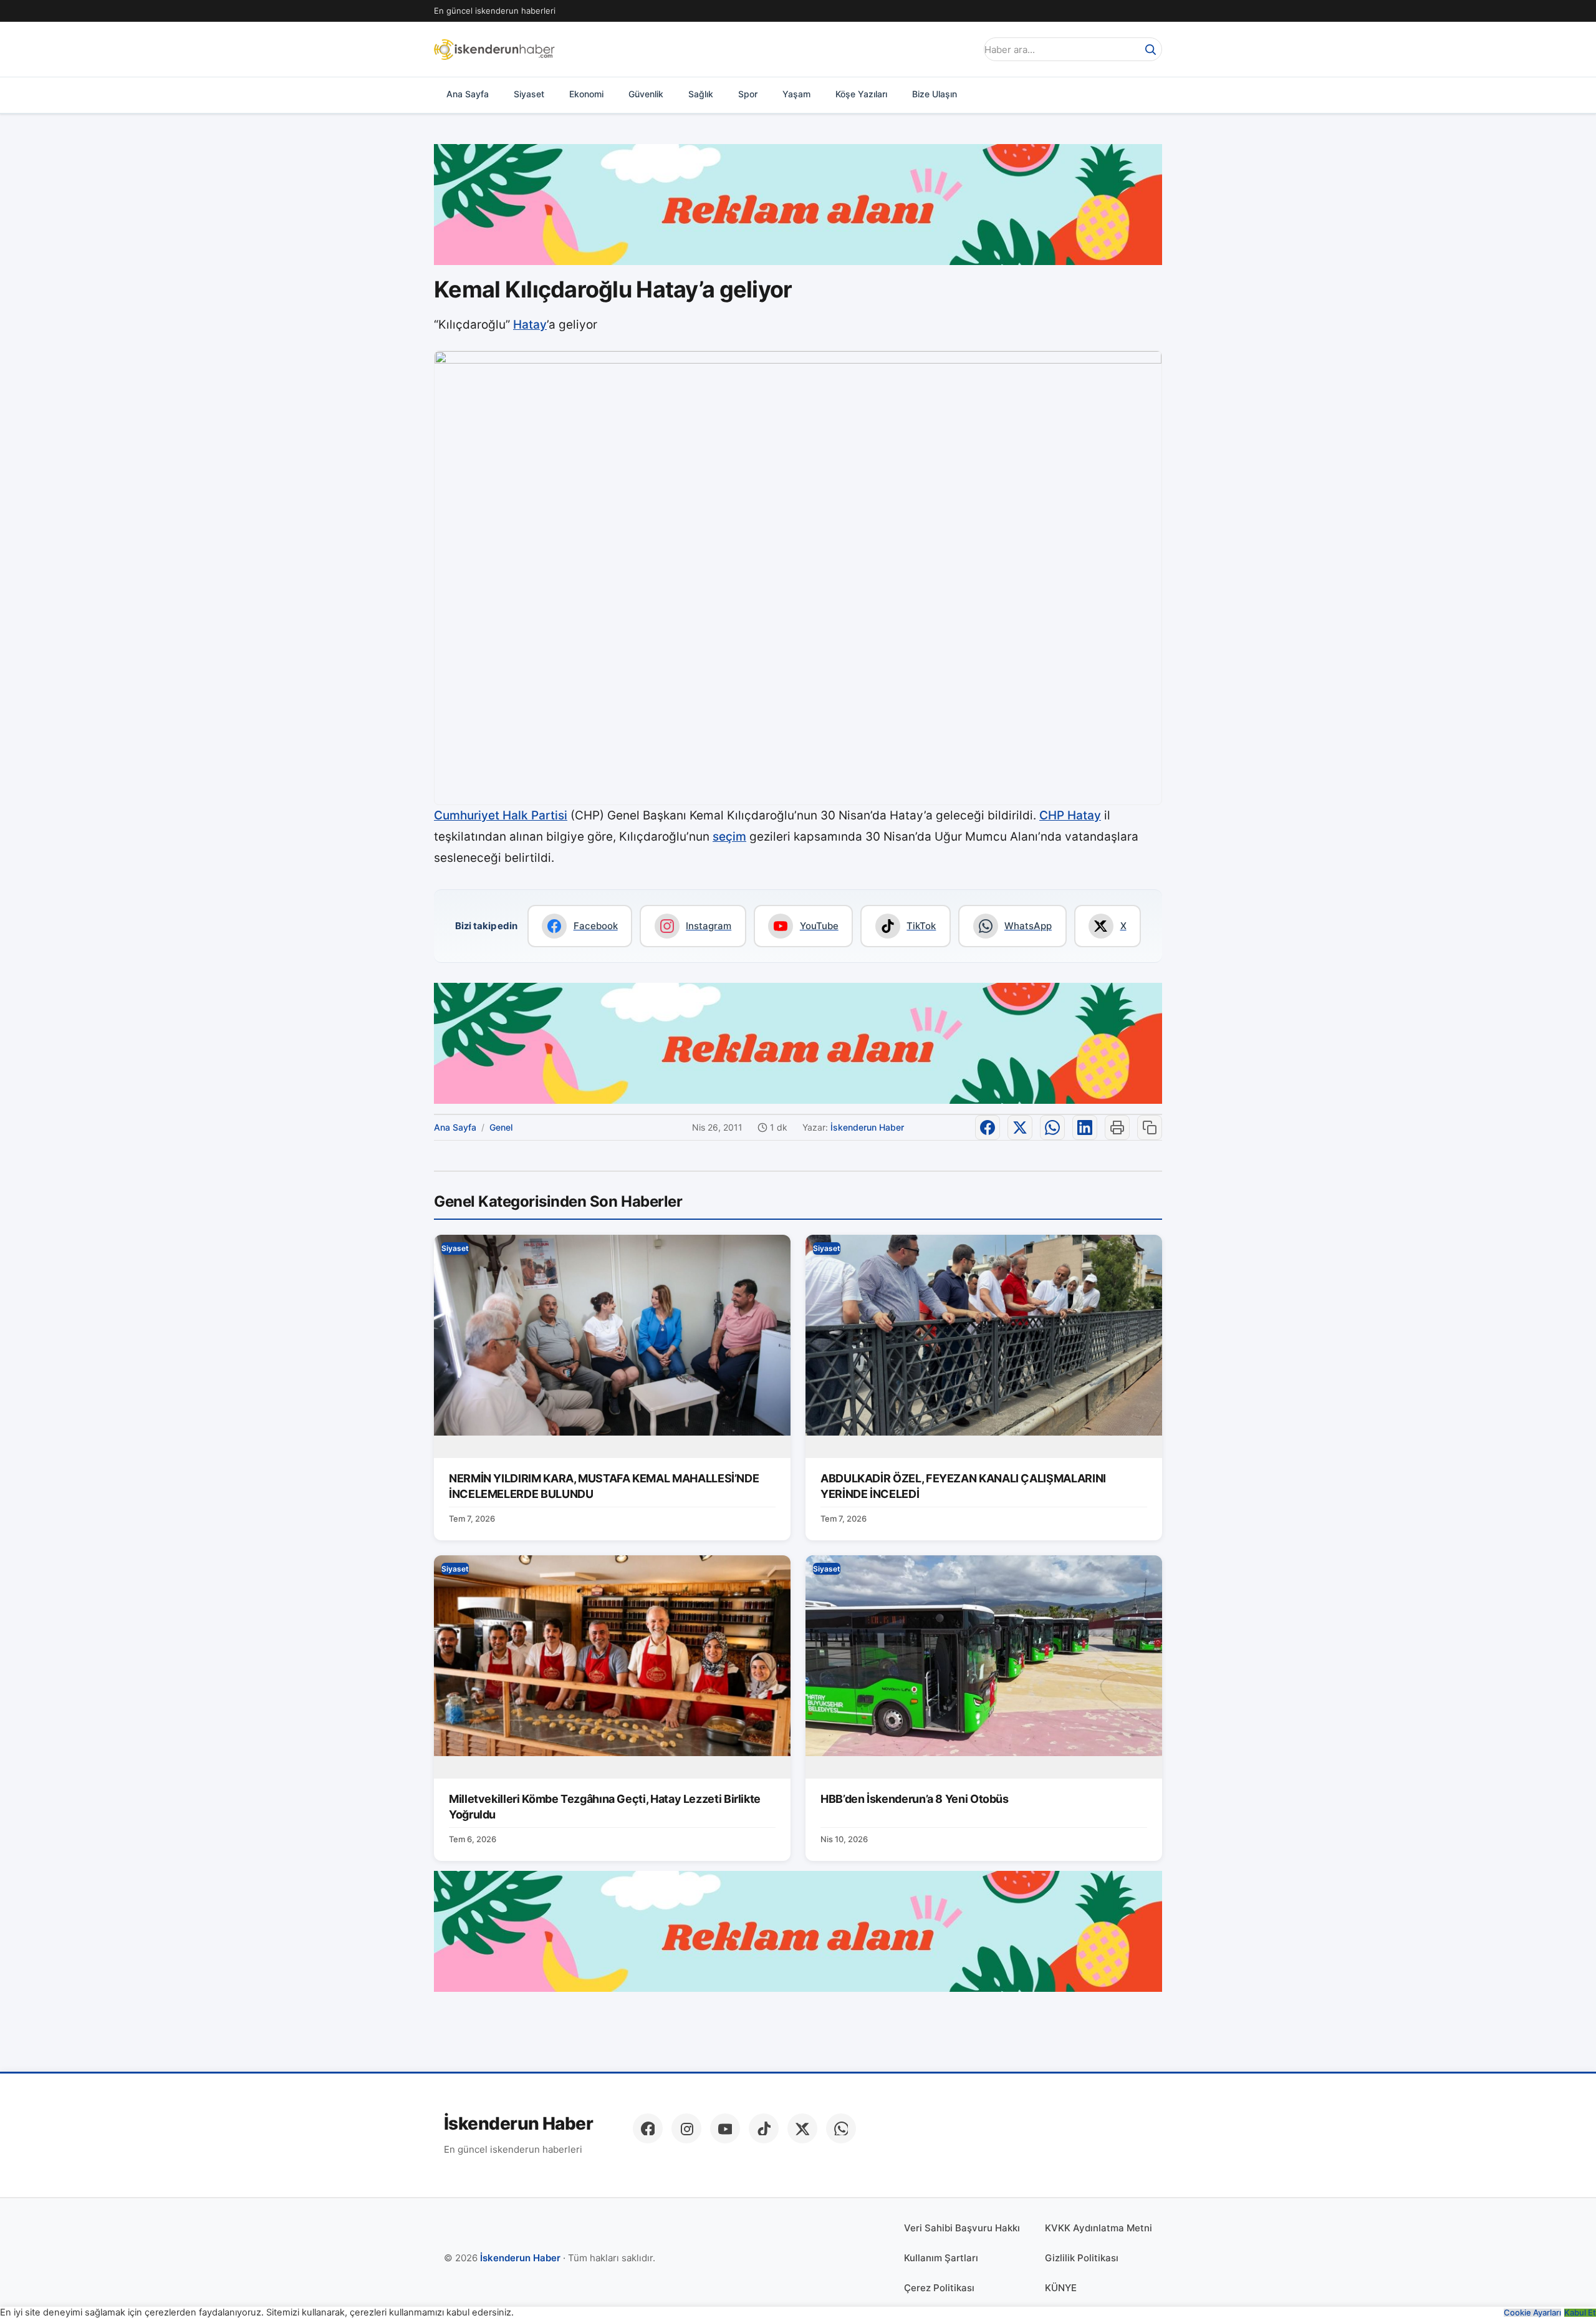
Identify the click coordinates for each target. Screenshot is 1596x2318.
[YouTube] (725, 2128)
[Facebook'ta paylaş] (988, 1128)
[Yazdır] (1117, 1128)
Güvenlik (646, 94)
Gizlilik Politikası (1082, 2258)
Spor (748, 94)
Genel (501, 1127)
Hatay (530, 325)
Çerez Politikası (939, 2288)
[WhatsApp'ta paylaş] (1052, 1128)
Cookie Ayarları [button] (1532, 2313)
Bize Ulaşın (935, 94)
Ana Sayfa (468, 94)
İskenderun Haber (867, 1127)
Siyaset (529, 94)
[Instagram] (686, 2128)
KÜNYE (1061, 2288)
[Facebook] (648, 2128)
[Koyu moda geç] (963, 49)
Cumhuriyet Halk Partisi (501, 815)
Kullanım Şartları (941, 2258)
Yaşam (796, 94)
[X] (802, 2128)
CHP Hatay (1070, 815)
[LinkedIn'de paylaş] (1085, 1128)
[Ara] (1150, 49)
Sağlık (701, 94)
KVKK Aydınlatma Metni (1098, 2228)
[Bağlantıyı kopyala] (1150, 1128)
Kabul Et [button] (1580, 2313)
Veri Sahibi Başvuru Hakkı (962, 2228)
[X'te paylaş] (1020, 1128)
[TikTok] (764, 2128)
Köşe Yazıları (861, 94)
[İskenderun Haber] (494, 49)
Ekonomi (586, 94)
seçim (729, 837)
